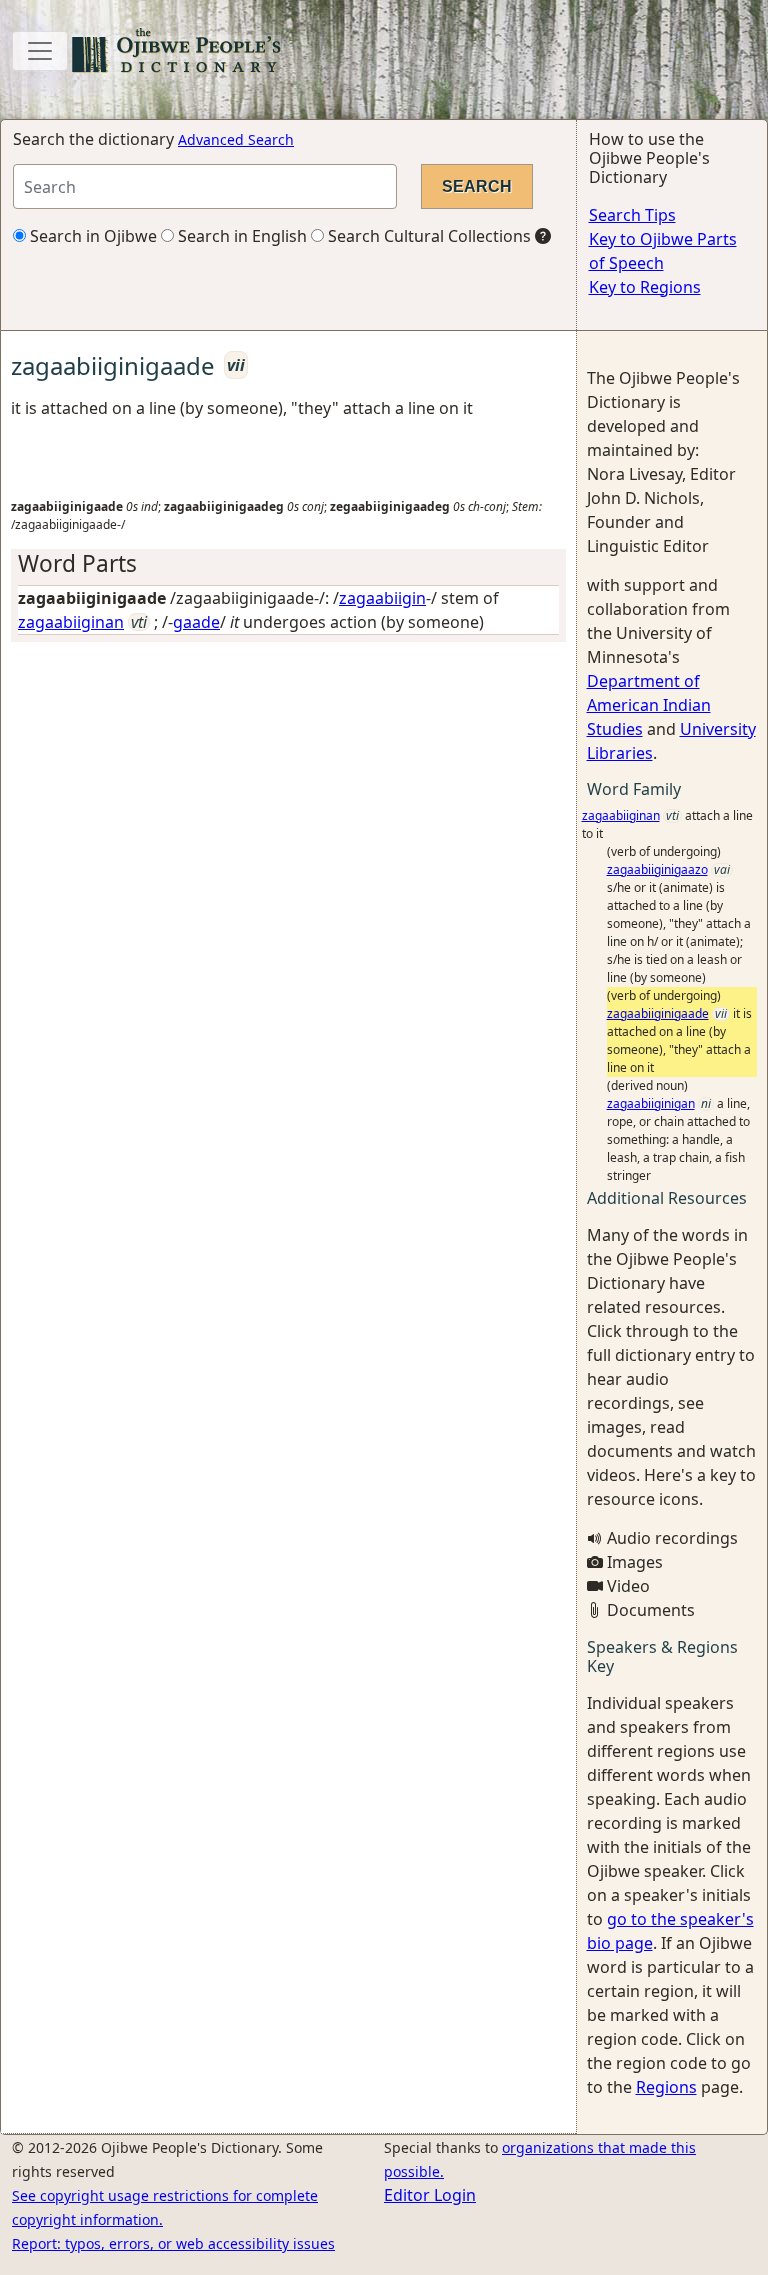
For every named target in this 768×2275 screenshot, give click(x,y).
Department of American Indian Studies (649, 705)
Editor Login (430, 2195)
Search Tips (632, 215)
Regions (666, 2087)
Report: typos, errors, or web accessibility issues (173, 2243)
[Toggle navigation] (40, 51)
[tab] (288, 563)
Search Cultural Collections (427, 236)
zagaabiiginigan (651, 1103)
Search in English (240, 236)
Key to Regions (645, 287)
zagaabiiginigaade (658, 1013)
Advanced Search (236, 139)
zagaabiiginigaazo (657, 869)
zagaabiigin (382, 598)
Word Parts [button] (77, 563)
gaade (196, 622)
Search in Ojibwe (91, 236)
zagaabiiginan (71, 622)
